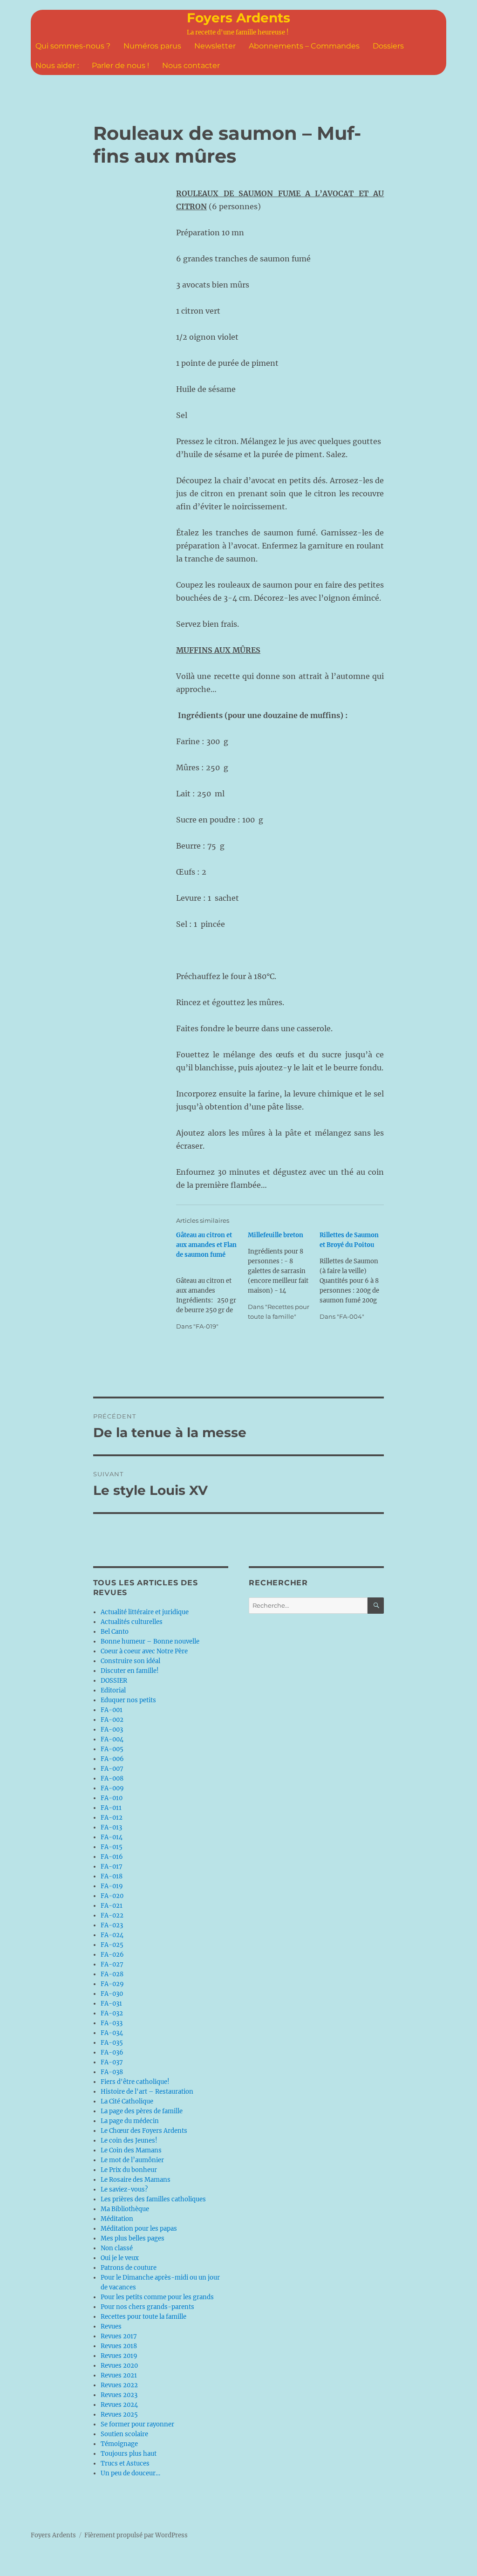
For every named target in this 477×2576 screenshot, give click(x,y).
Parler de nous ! (120, 65)
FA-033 (112, 2023)
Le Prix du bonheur (129, 2170)
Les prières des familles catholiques (153, 2199)
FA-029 (112, 1984)
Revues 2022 (119, 2385)
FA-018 (112, 1876)
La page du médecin (130, 2121)
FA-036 (112, 2052)
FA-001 (112, 1710)
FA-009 (112, 1788)
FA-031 (111, 2004)
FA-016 (112, 1857)
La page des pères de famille (142, 2111)
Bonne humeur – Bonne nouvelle (150, 1641)
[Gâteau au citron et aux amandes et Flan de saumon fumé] (212, 1281)
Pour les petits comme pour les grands (157, 2297)
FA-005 (112, 1749)
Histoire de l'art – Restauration (147, 2092)
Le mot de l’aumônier (132, 2160)
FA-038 (112, 2072)
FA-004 (112, 1739)
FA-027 (112, 1964)
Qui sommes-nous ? (73, 46)
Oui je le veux (120, 2258)
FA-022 (112, 1915)
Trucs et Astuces (125, 2463)
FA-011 (111, 1808)
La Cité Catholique (127, 2101)
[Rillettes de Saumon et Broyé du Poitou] (355, 1276)
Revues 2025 (119, 2415)
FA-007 (112, 1769)
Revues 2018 (119, 2346)
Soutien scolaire (124, 2434)
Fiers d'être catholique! (135, 2082)
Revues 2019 (119, 2356)
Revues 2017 (119, 2336)
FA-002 (112, 1720)
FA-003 (112, 1730)
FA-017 (112, 1867)
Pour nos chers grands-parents (147, 2307)
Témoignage (119, 2444)
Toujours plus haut (129, 2454)
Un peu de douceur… (130, 2473)
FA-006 (112, 1759)
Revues (111, 2326)
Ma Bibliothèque (125, 2209)
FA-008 (112, 1778)
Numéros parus (152, 46)
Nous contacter (191, 65)
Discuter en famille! (130, 1671)
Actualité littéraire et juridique (145, 1612)
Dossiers (388, 46)
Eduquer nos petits (128, 1700)
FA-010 (112, 1798)
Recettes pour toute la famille (143, 2317)
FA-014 (112, 1837)
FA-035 (112, 2043)
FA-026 (112, 1955)
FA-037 (112, 2062)
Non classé (117, 2248)
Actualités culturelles (132, 1622)
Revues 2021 (119, 2375)
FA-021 (112, 1906)
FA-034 (112, 2033)
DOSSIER (114, 1681)
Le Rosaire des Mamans (136, 2180)
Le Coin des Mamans (131, 2150)
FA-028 (112, 1974)
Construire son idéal (130, 1661)
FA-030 (112, 1994)
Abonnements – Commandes (304, 46)
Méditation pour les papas (139, 2229)
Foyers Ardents (238, 18)
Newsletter (215, 46)
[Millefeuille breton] (284, 1276)
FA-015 (112, 1847)
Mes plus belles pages (133, 2238)
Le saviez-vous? (124, 2189)
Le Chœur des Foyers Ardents (144, 2131)
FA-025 (112, 1945)
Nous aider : (57, 65)
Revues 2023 (119, 2395)
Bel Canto (115, 1632)
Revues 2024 (119, 2405)
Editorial (113, 1690)
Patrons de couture (129, 2268)
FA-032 (112, 2013)
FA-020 (112, 1896)
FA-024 (112, 1935)
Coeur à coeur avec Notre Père (144, 1651)
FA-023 (112, 1925)
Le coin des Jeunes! (129, 2141)
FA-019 (112, 1886)
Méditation (117, 2219)
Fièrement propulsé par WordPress (136, 2535)
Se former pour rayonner (137, 2424)
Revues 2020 (119, 2366)
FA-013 (111, 1827)
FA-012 (112, 1818)
